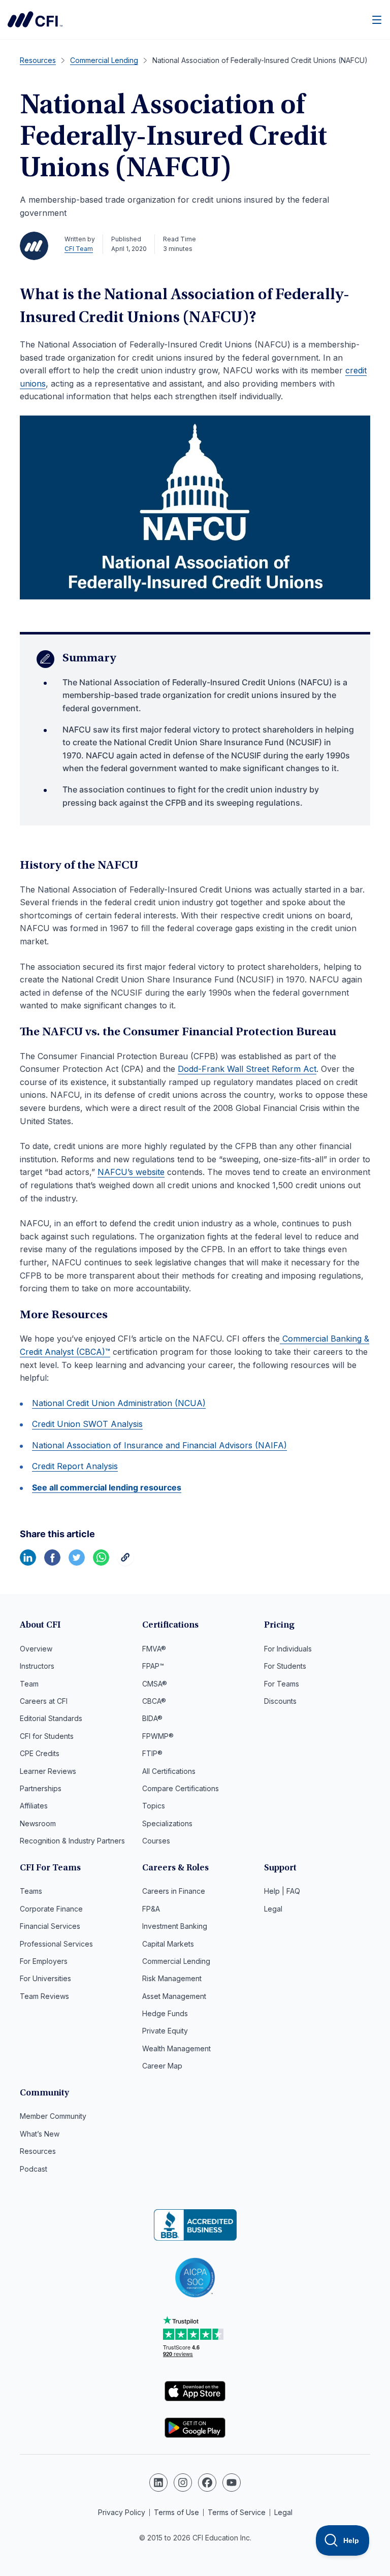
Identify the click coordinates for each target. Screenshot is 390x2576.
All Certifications (169, 1771)
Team (29, 1684)
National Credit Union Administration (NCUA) (119, 1403)
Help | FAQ (282, 1891)
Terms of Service (237, 2512)
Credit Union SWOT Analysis (87, 1424)
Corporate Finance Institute (35, 19)
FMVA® (154, 1649)
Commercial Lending (176, 1961)
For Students (285, 1666)
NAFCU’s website (131, 1172)
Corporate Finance (51, 1909)
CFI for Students (47, 1736)
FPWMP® (158, 1736)
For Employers (44, 1961)
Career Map (162, 2066)
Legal (273, 1909)
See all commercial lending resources (107, 1487)
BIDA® (152, 1718)
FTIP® (152, 1753)
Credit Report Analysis (75, 1466)
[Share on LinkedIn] (28, 1563)
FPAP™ (153, 1666)
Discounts (280, 1701)
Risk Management (172, 1978)
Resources (38, 2151)
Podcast (34, 2169)
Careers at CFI (44, 1701)
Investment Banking (175, 1926)
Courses (156, 1841)
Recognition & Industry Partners (72, 1841)
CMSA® (155, 1684)
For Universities (45, 1978)
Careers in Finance (174, 1891)
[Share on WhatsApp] (101, 1563)
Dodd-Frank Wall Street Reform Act (247, 1069)
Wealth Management (176, 2048)
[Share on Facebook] (52, 1563)
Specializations (167, 1823)
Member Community (53, 2116)
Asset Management (174, 1996)
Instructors (37, 1666)
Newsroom (38, 1823)
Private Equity (165, 2031)
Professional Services (56, 1944)
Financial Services (50, 1926)
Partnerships (41, 1788)
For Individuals (288, 1649)
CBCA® (154, 1701)
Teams (31, 1891)
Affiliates (34, 1806)
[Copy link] (125, 1563)
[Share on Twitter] (77, 1563)
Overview (36, 1649)
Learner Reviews (48, 1771)
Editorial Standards (51, 1718)
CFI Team (79, 249)
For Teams (282, 1684)
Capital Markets (168, 1944)
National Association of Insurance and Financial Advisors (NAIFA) (159, 1445)
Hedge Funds (165, 2013)
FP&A (151, 1909)
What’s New (40, 2134)
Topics (154, 1806)
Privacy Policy (122, 2512)
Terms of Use (176, 2512)
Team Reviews (44, 1996)
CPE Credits (40, 1753)
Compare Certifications (181, 1788)
